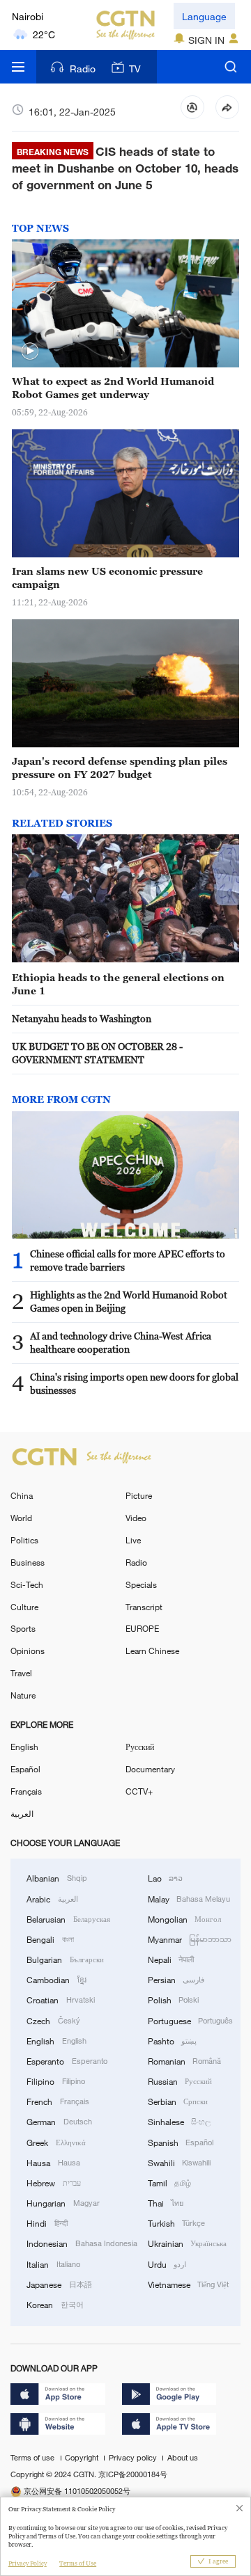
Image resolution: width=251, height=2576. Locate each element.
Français (26, 1791)
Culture (24, 1607)
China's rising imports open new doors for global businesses (134, 1383)
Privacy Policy (28, 2563)
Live (133, 1540)
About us (182, 2458)
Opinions (28, 1651)
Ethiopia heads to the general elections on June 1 (118, 984)
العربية (22, 1813)
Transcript (144, 1607)
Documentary (150, 1769)
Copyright (83, 2458)
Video (136, 1518)
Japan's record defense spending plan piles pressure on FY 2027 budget (120, 768)
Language (204, 16)
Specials (141, 1584)
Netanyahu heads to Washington (82, 1018)
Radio (83, 69)
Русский (140, 1747)
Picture (139, 1495)
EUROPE (142, 1628)
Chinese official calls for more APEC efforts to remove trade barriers (128, 1260)
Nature (23, 1695)
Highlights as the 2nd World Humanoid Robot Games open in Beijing (129, 1301)
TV (135, 69)
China (22, 1495)
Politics (24, 1540)
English (24, 1747)
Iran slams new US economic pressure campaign (107, 578)
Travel (21, 1673)
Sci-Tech (27, 1584)
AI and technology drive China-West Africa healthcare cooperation (121, 1342)
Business (28, 1562)
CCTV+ (139, 1791)
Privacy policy (134, 2458)
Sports (23, 1628)
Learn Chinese (152, 1651)
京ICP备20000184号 (133, 2474)
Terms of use (33, 2458)
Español (25, 1769)
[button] (30, 351)
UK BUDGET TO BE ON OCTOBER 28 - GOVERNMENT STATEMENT (97, 1053)
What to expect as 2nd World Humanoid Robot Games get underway (113, 388)
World (21, 1518)
